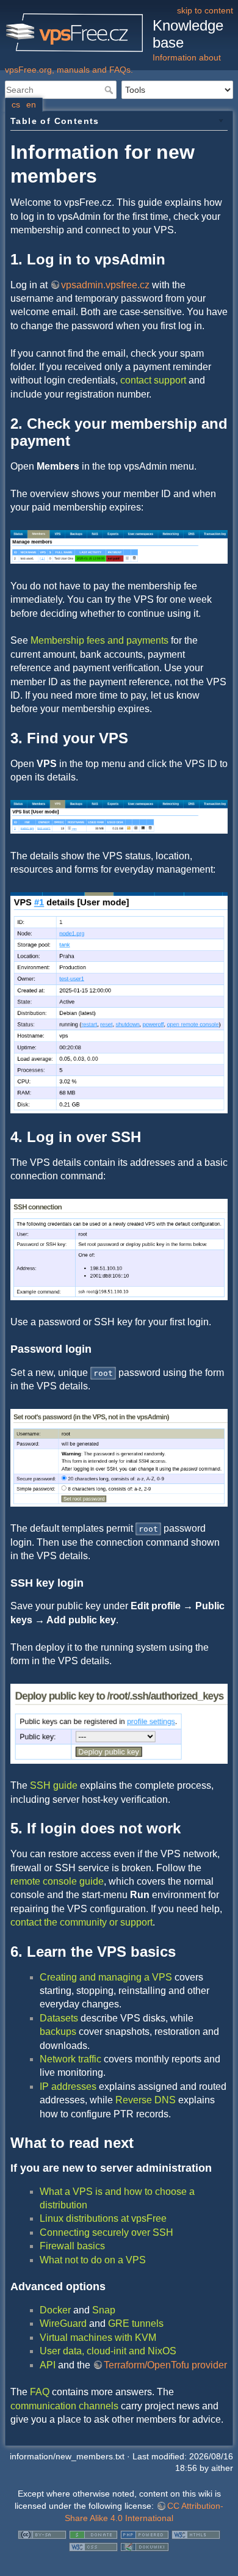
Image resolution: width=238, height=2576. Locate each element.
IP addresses (68, 2087)
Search (110, 90)
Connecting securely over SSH (106, 2232)
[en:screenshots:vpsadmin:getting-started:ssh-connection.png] (119, 1249)
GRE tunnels (136, 2323)
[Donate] (93, 2534)
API (48, 2365)
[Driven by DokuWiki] (145, 2546)
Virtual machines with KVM (98, 2338)
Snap (104, 2310)
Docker (55, 2310)
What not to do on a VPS (93, 2260)
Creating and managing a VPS (106, 1977)
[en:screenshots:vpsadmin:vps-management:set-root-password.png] (119, 1457)
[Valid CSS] (93, 2546)
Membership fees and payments (99, 640)
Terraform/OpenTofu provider (165, 2365)
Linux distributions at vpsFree (103, 2218)
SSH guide (54, 1785)
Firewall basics (72, 2246)
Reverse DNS (146, 2100)
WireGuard (63, 2323)
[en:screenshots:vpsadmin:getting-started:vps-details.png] (119, 1002)
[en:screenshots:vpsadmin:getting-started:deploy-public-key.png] (119, 1723)
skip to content (205, 10)
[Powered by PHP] (145, 2534)
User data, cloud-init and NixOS (108, 2351)
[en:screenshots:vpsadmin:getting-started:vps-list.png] (119, 816)
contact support (153, 380)
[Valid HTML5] (196, 2534)
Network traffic (70, 2059)
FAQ (40, 2392)
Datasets (59, 2018)
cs (16, 104)
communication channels (64, 2406)
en (31, 104)
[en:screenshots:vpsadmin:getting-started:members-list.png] (119, 546)
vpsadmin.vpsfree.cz (105, 285)
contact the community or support (81, 1922)
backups (58, 2032)
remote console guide (57, 1881)
